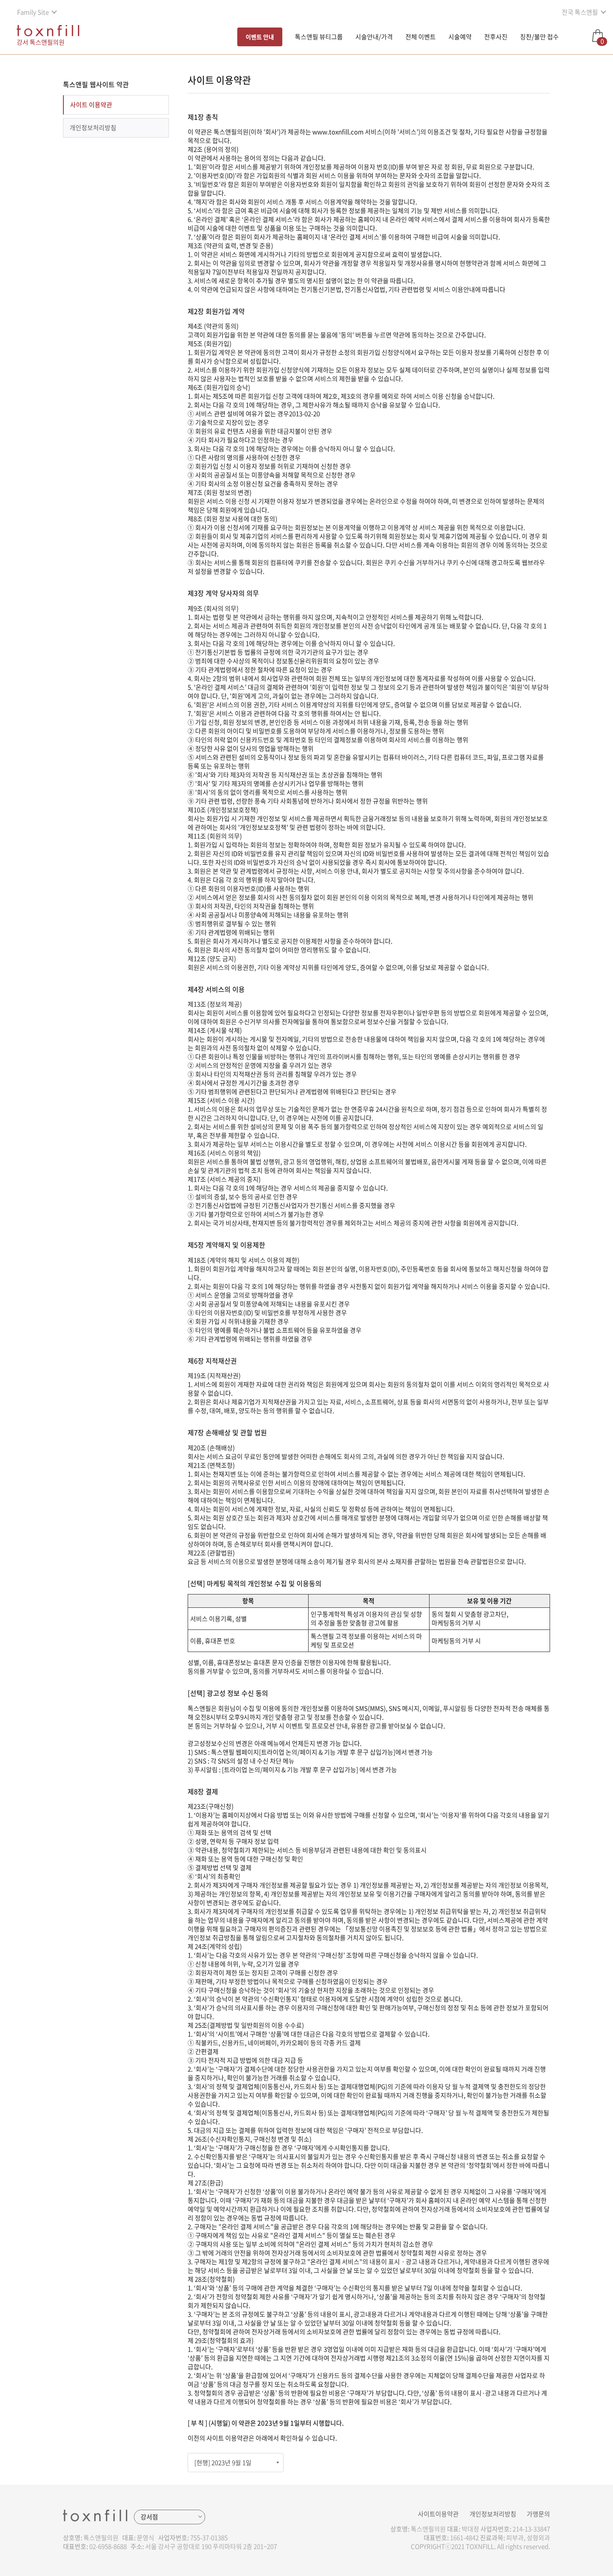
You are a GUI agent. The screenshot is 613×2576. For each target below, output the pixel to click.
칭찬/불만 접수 (539, 37)
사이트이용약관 (438, 2514)
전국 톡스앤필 (580, 12)
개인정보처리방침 (93, 128)
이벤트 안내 (260, 37)
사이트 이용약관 (91, 105)
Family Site (33, 12)
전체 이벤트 (421, 37)
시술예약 (460, 37)
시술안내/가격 (374, 37)
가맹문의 (538, 2514)
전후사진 (496, 37)
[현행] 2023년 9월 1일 (223, 2463)
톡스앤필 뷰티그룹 (319, 37)
